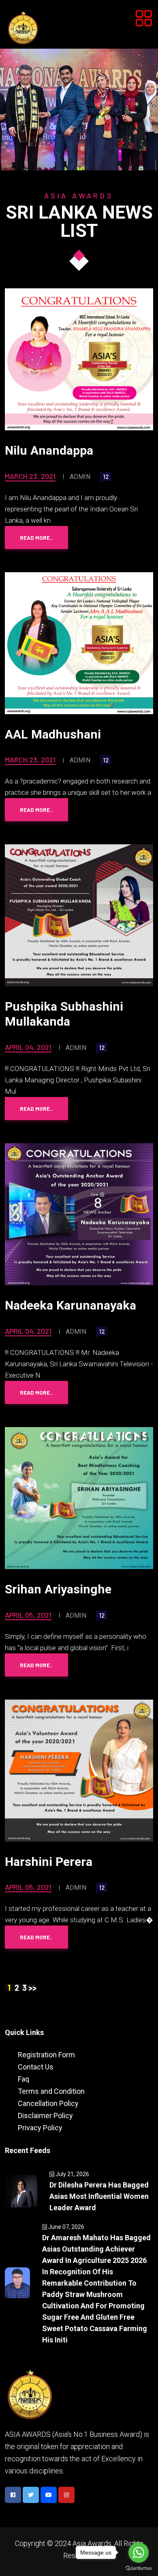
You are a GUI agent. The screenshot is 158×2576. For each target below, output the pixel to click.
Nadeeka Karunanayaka (70, 1305)
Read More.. (36, 538)
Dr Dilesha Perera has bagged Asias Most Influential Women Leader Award (99, 2196)
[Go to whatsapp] (139, 2552)
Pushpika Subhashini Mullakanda (64, 1014)
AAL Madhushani (53, 734)
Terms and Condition (51, 2091)
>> (32, 1988)
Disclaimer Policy (45, 2116)
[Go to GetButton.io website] (139, 2568)
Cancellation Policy (48, 2103)
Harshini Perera (49, 1862)
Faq (23, 2079)
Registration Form (46, 2055)
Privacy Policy (40, 2128)
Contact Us (36, 2067)
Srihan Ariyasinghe (58, 1589)
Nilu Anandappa (49, 450)
